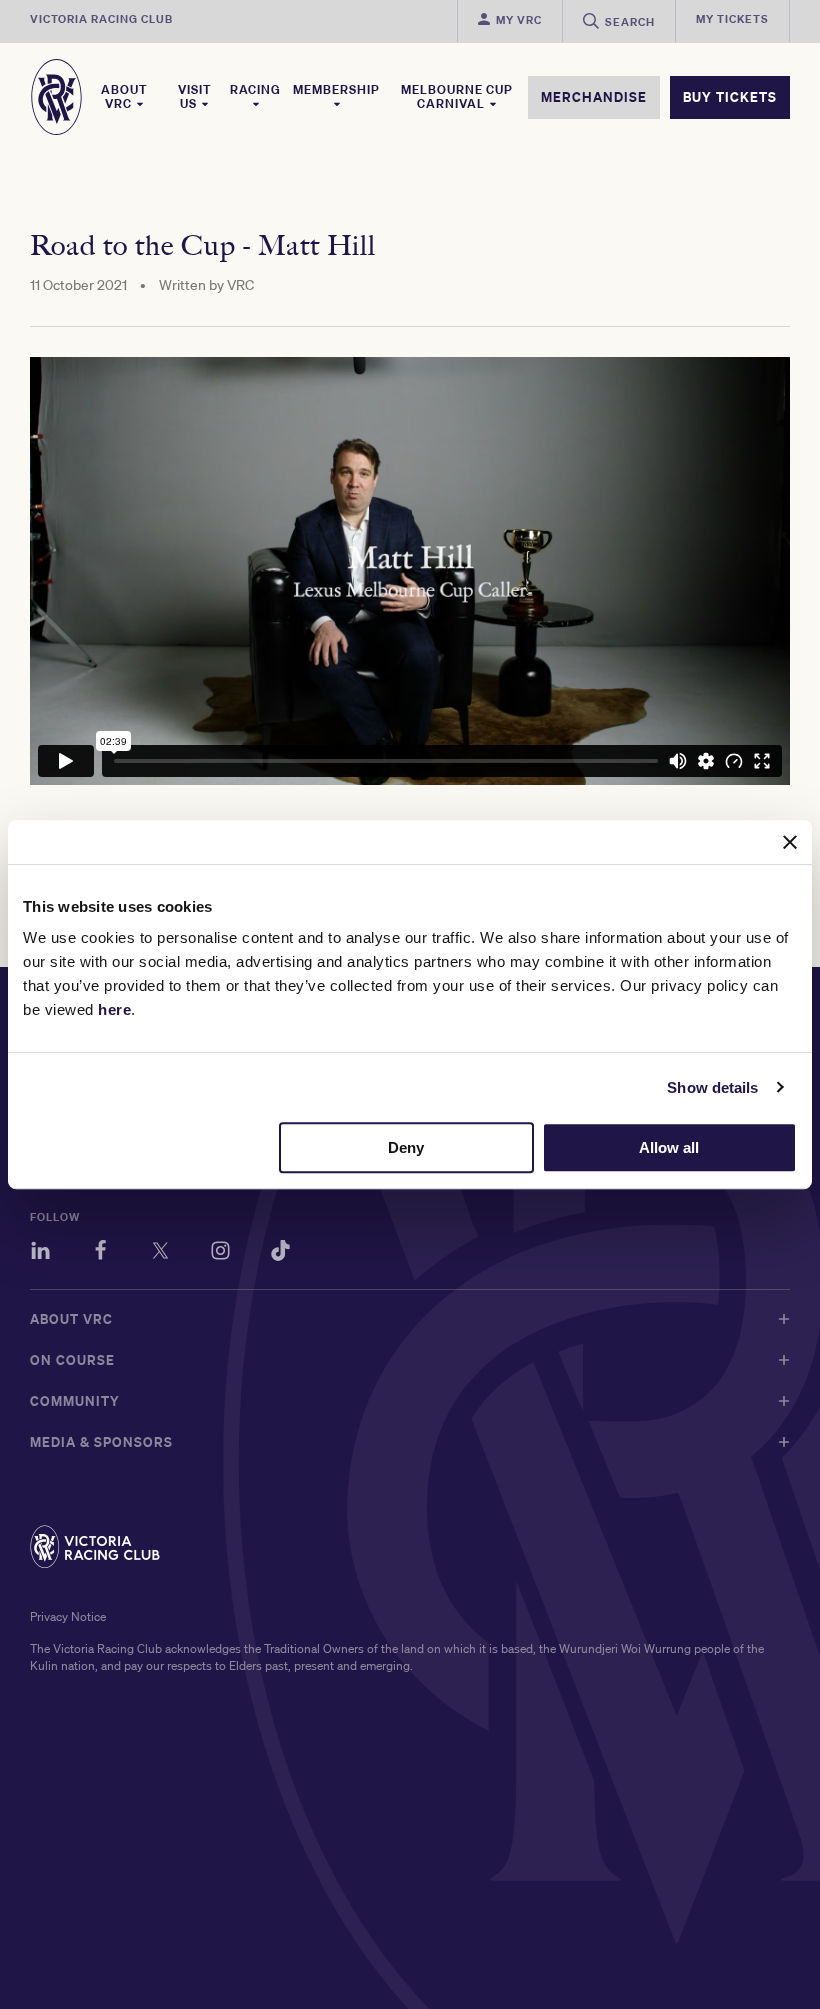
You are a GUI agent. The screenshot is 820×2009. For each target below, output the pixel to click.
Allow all (669, 1147)
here (114, 1009)
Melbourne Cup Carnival (457, 97)
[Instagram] (220, 1253)
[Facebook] (100, 1253)
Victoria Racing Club (101, 19)
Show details (712, 1087)
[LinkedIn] (40, 1253)
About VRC (124, 97)
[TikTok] (280, 1253)
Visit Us (195, 97)
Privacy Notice (68, 1616)
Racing (255, 90)
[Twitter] (160, 1253)
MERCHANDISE (594, 97)
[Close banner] (790, 842)
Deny (406, 1147)
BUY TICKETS (730, 97)
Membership (336, 90)
